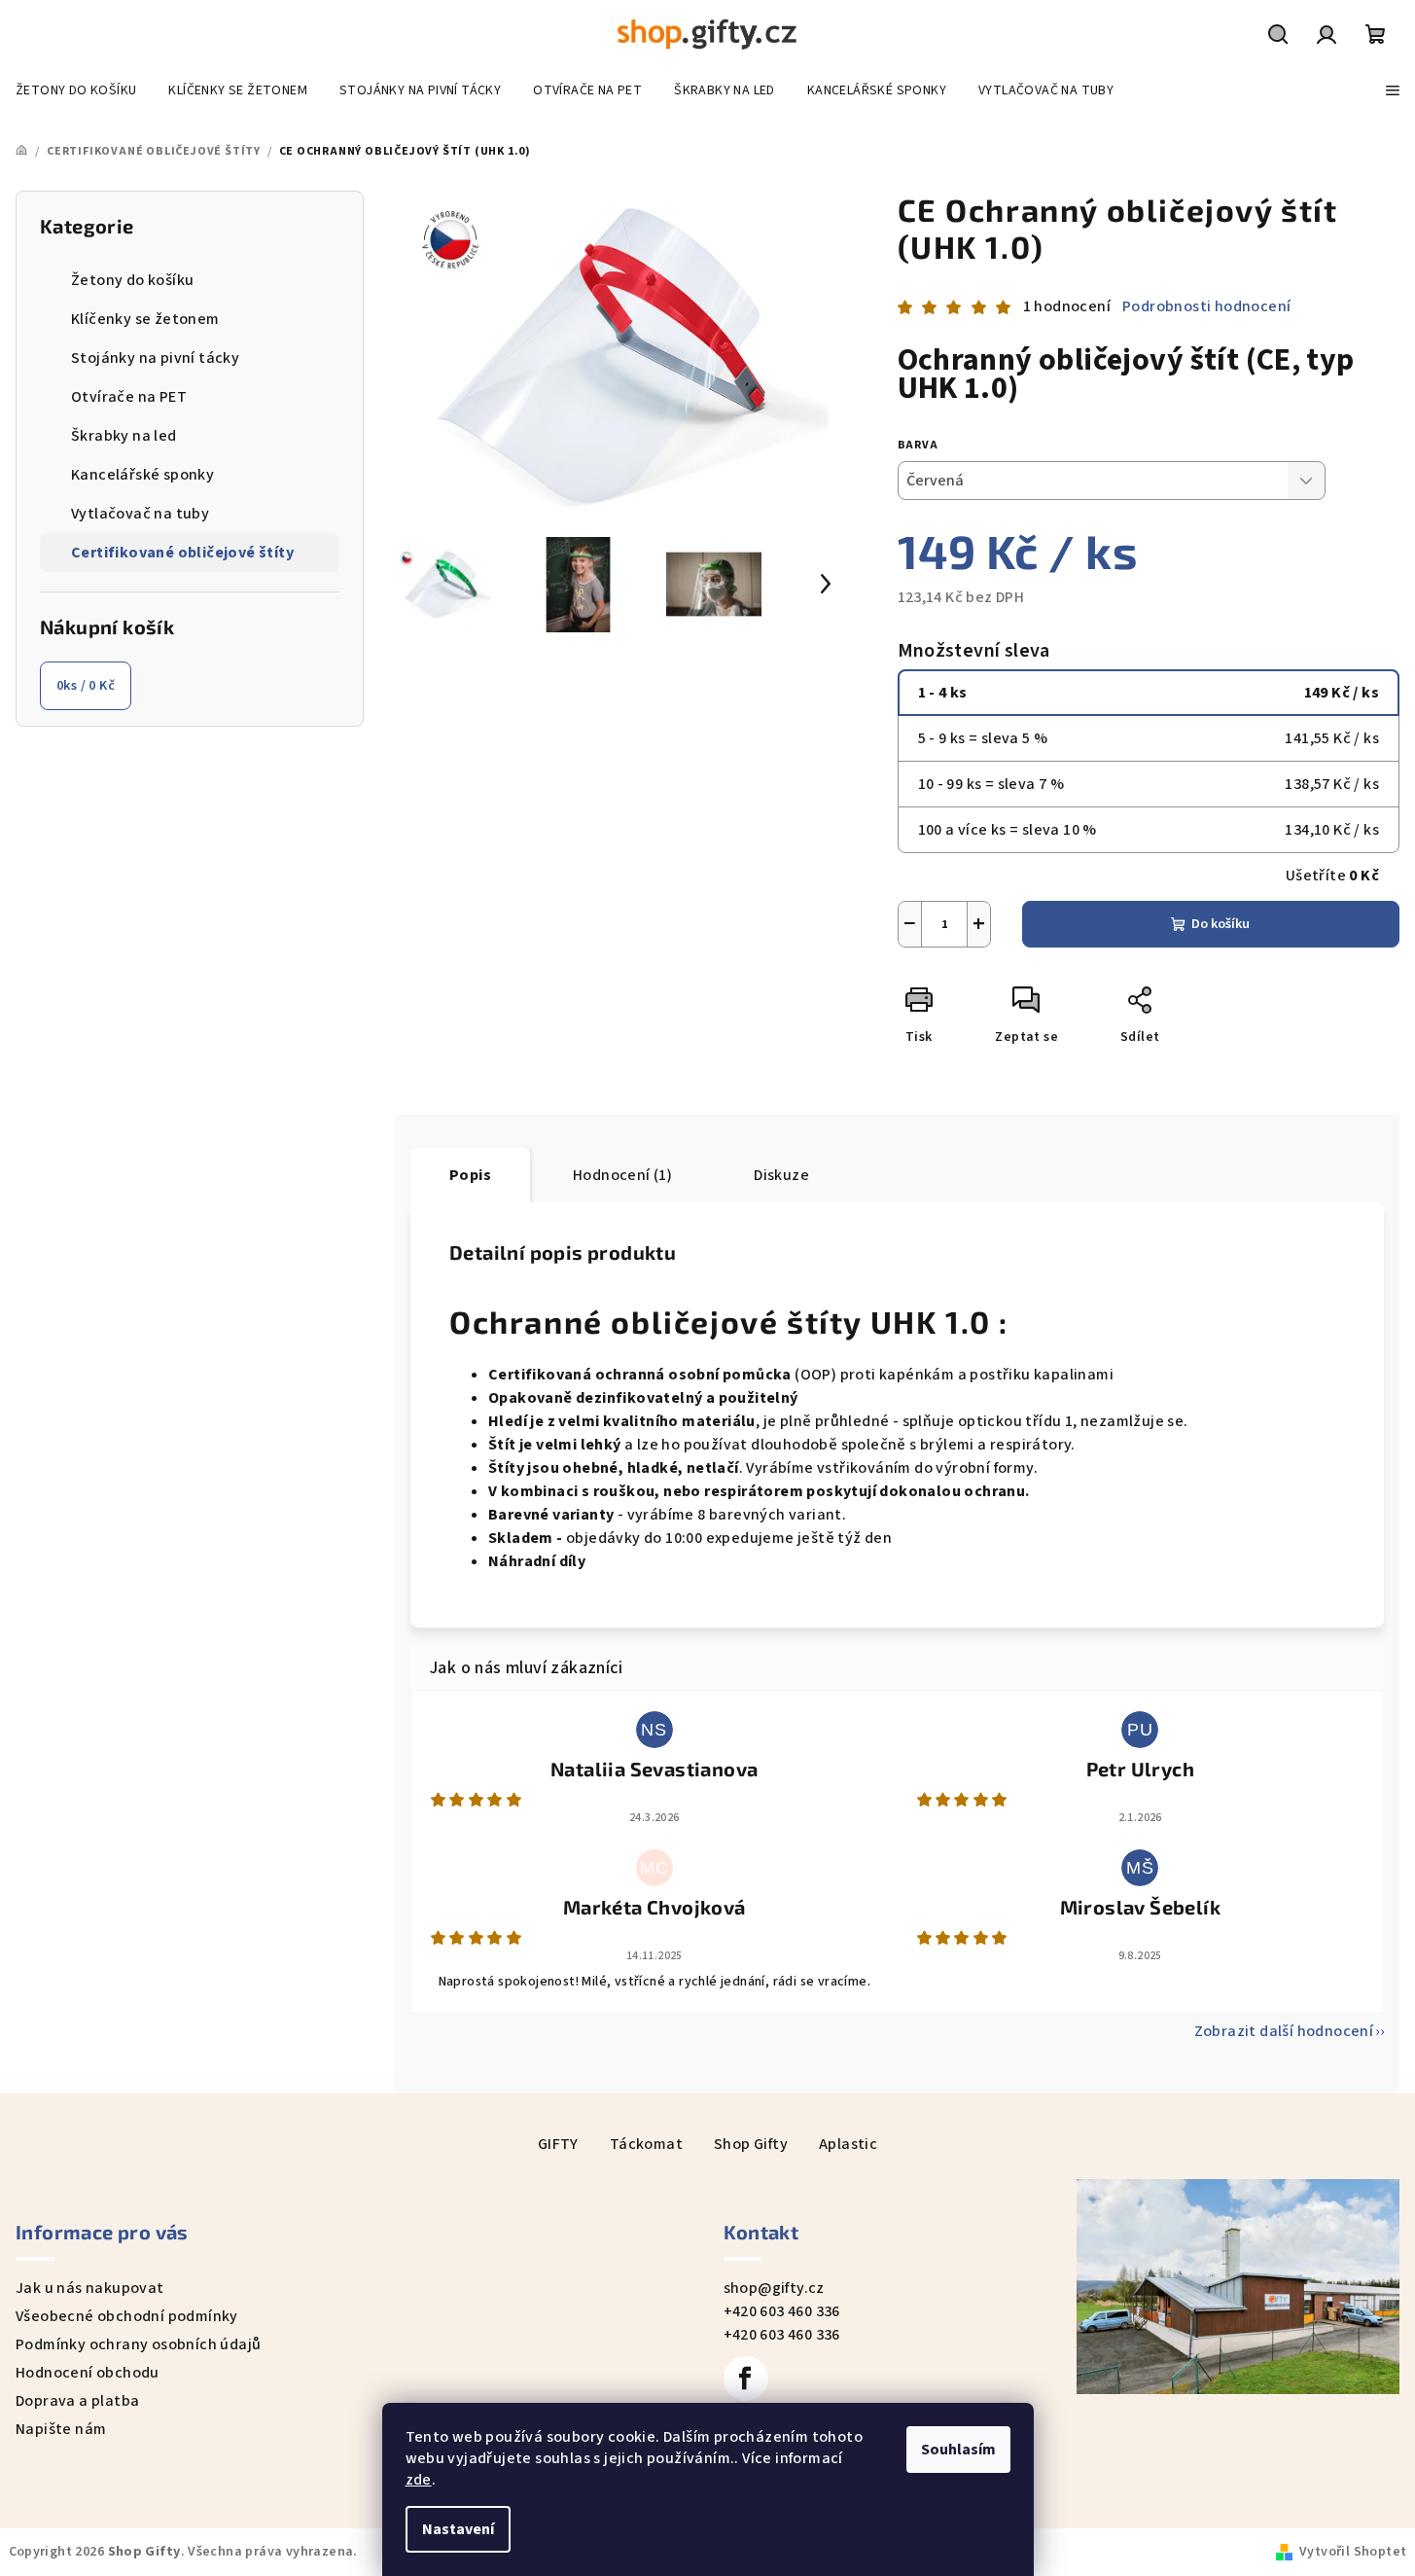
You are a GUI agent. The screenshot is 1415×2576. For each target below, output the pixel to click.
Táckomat (646, 2144)
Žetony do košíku (132, 280)
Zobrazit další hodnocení (1284, 2031)
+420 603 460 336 (782, 2311)
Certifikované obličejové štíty (182, 553)
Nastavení (458, 2529)
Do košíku (1220, 924)
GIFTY (558, 2144)
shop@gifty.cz (774, 2288)
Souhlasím (958, 2450)
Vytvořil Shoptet (1353, 2552)
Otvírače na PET (129, 397)
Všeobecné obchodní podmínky (127, 2316)
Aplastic (848, 2144)
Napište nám (61, 2429)
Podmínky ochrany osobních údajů (138, 2344)
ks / (86, 686)
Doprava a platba (77, 2401)
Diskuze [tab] (781, 1175)
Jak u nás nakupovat (90, 2288)
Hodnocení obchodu (88, 2373)
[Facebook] (746, 2379)
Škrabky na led (124, 436)
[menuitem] (76, 90)
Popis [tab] (470, 1175)
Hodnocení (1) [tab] (622, 1175)
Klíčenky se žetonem (145, 319)
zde (419, 2480)
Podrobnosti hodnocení (1206, 306)
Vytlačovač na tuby (140, 514)
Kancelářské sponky (142, 475)
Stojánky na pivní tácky (155, 358)
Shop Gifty (751, 2144)
